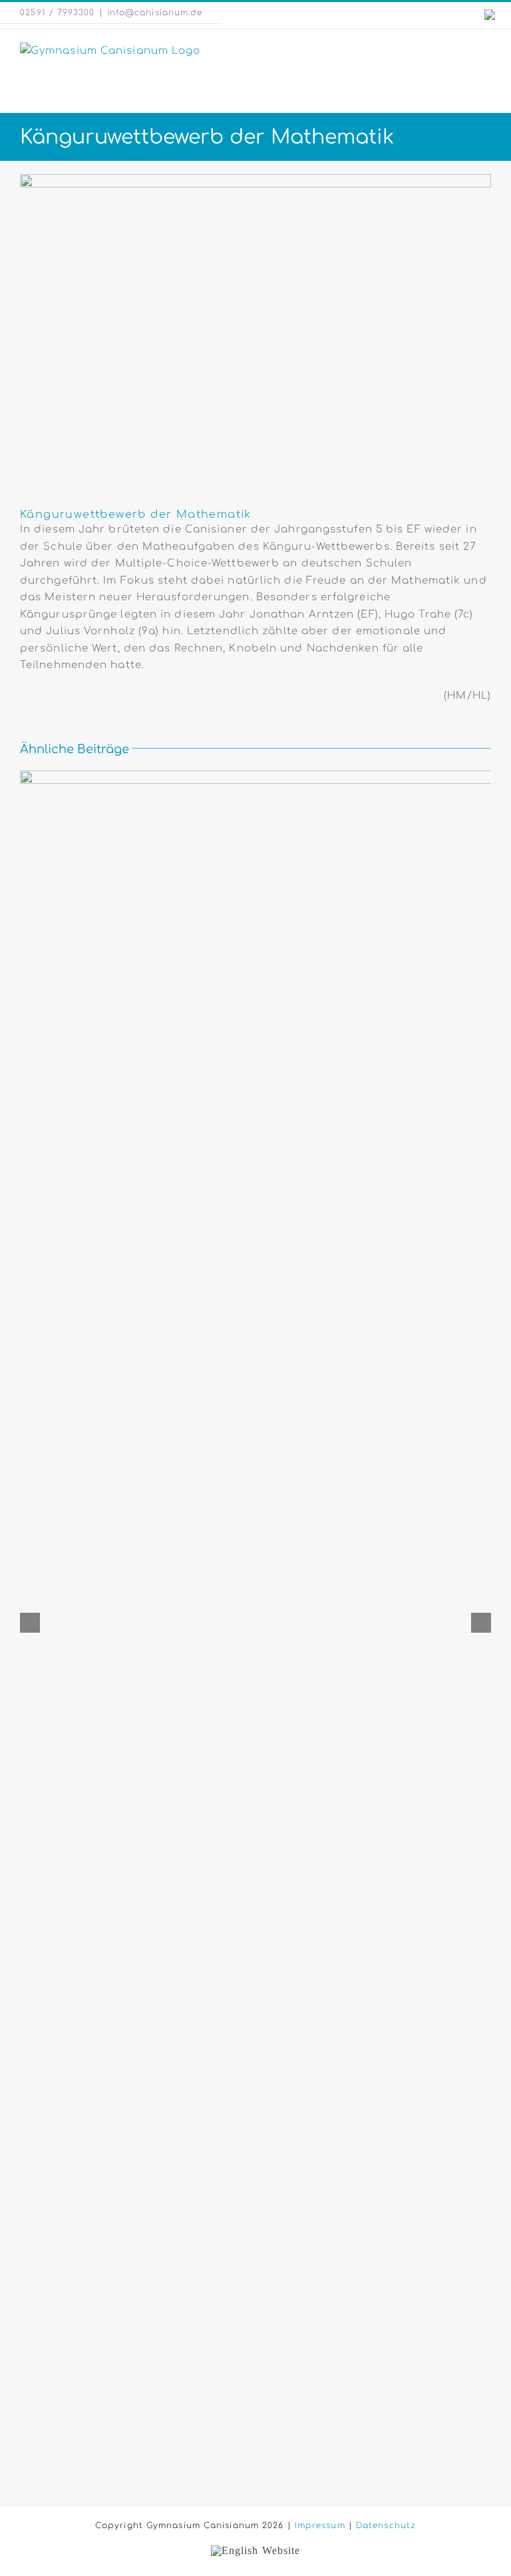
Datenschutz (386, 2525)
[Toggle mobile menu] (485, 50)
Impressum (320, 2525)
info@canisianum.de (155, 13)
